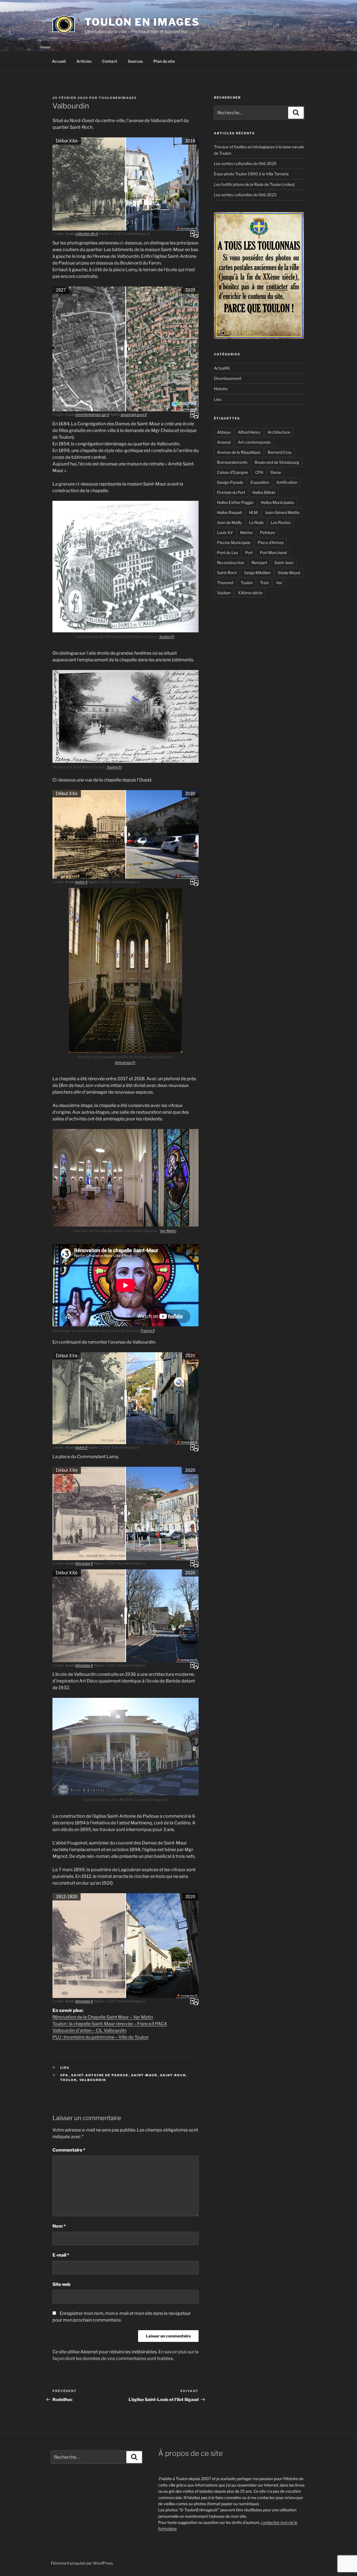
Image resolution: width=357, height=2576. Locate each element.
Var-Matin (168, 1231)
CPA (64, 2075)
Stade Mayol (289, 573)
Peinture (267, 532)
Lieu (65, 2068)
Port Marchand (273, 553)
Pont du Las (227, 553)
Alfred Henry (249, 432)
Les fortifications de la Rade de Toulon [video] (254, 184)
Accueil (59, 61)
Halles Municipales (277, 502)
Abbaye (224, 432)
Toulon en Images (142, 22)
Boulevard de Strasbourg (277, 462)
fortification (287, 482)
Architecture (279, 432)
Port (249, 553)
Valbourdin (93, 2080)
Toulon (69, 2080)
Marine (246, 532)
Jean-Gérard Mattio (282, 512)
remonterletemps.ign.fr (92, 415)
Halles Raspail (229, 512)
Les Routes (281, 522)
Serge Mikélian (257, 573)
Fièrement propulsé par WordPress (82, 2563)
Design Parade (230, 482)
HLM (253, 512)
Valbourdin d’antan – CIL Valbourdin (89, 2030)
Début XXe (67, 141)
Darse (276, 472)
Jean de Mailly (229, 522)
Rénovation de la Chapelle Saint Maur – (103, 2017)
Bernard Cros (280, 452)
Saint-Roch (173, 2075)
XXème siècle (250, 593)
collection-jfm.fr (87, 234)
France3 (148, 1331)
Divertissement (228, 378)
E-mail (61, 2255)
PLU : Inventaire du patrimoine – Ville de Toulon (100, 2037)
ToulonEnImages (118, 98)
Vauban (224, 593)
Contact (110, 61)
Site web (61, 2284)
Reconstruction (231, 563)
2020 (190, 290)
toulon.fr (166, 637)
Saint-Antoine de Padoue (100, 2075)
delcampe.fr (125, 1062)
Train (264, 583)
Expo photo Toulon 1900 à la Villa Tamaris (251, 174)
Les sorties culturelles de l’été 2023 (245, 195)
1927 (61, 290)
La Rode (256, 522)
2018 (190, 141)
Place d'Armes (271, 542)
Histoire (221, 389)
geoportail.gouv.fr (134, 415)
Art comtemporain (254, 442)
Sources (135, 61)
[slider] (126, 184)
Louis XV (225, 532)
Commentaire (69, 2150)
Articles (84, 61)
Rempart (259, 563)
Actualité (222, 368)
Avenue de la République (239, 452)
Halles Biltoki (264, 492)
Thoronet (225, 583)
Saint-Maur (144, 2075)
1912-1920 (67, 1897)
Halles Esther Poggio (235, 502)
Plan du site (164, 61)
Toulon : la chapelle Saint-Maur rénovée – (110, 2024)
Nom (59, 2226)
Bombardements (232, 462)
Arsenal (224, 442)
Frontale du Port (231, 492)
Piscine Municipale (234, 542)
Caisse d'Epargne (232, 472)
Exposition (260, 482)
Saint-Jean (284, 563)
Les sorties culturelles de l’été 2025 (245, 163)
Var (279, 583)
